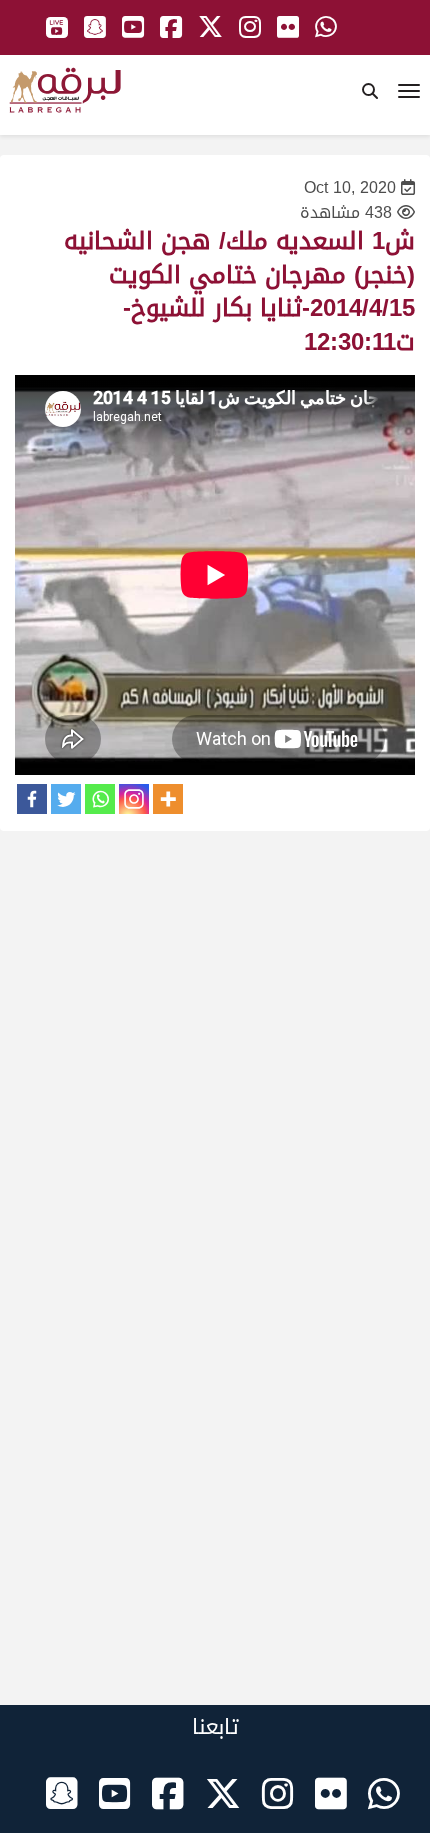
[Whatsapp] (100, 799)
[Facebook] (32, 799)
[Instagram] (134, 799)
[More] (168, 799)
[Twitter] (66, 799)
